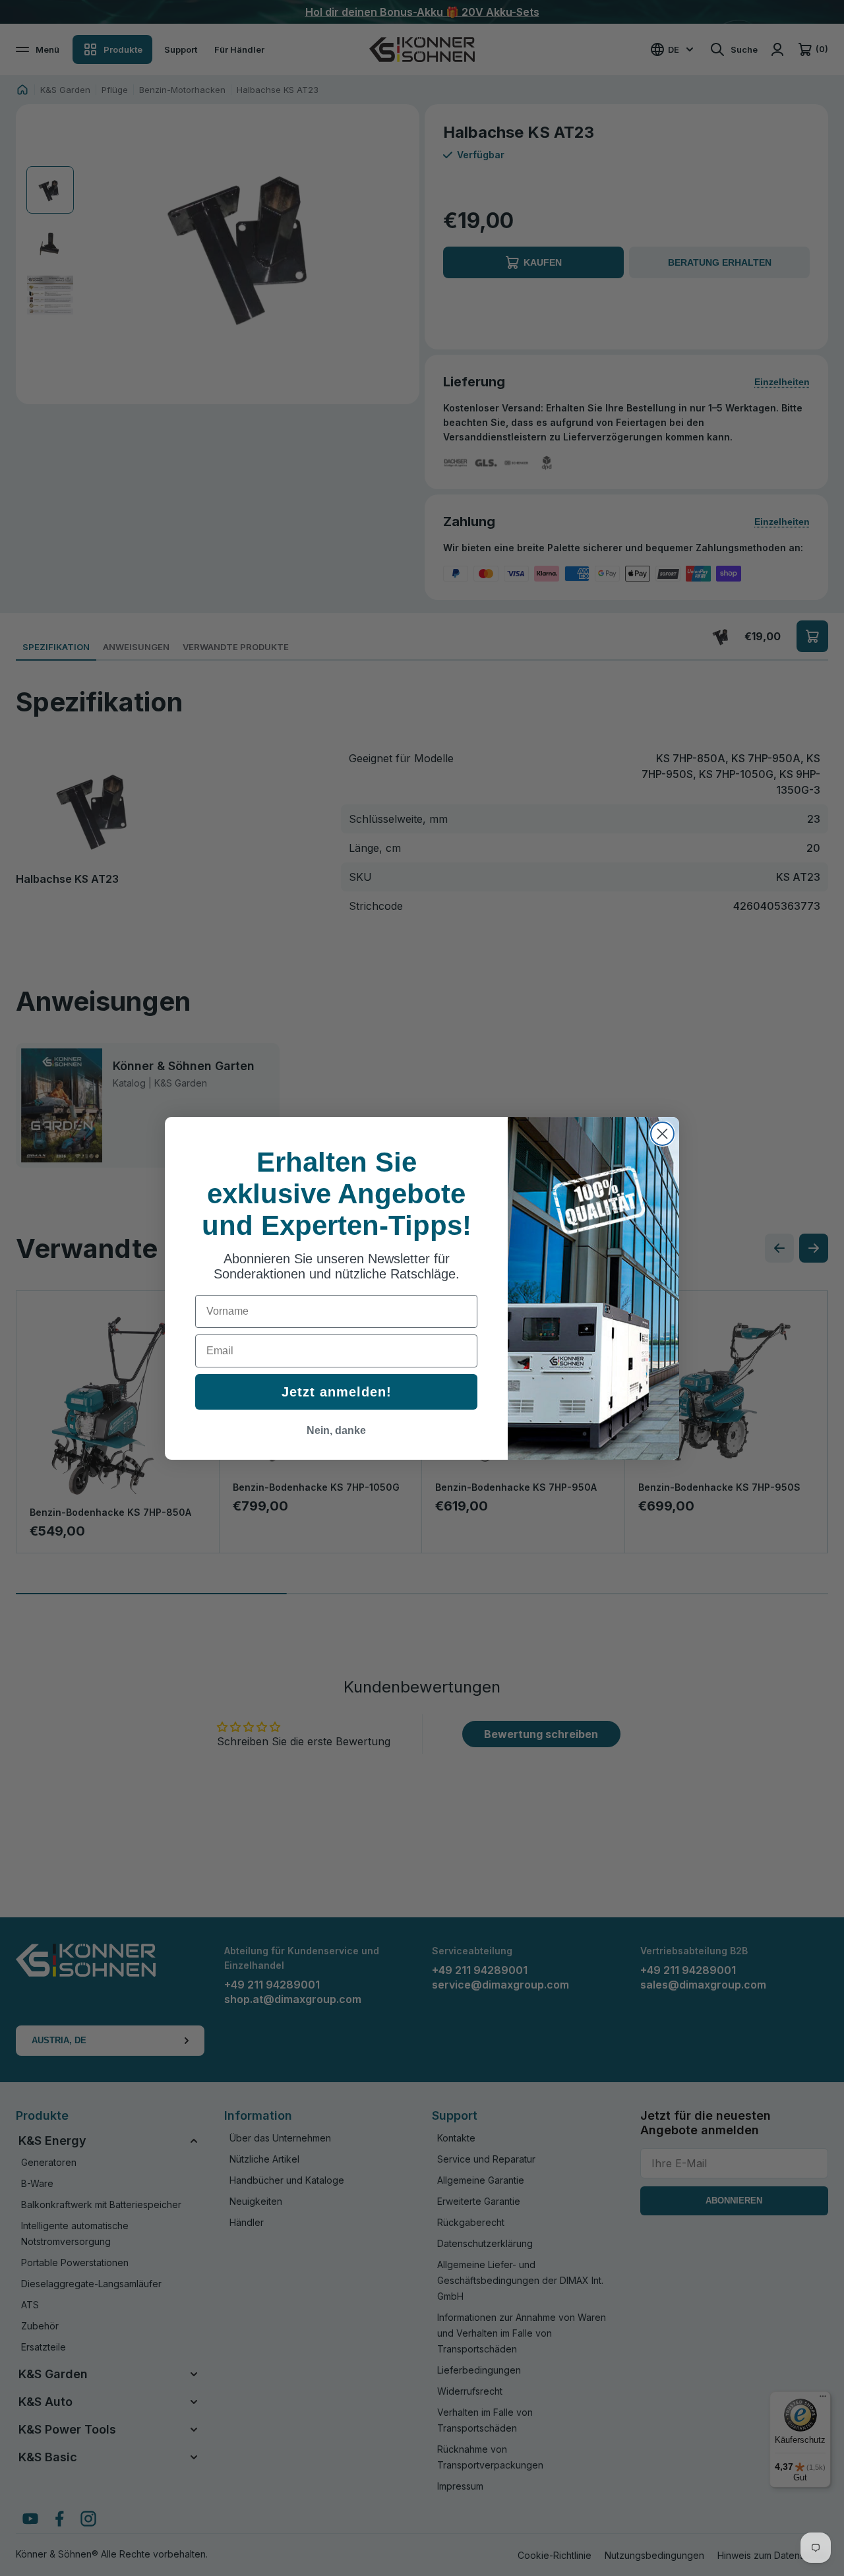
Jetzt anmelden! (337, 1392)
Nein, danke (336, 1430)
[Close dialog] (662, 1134)
